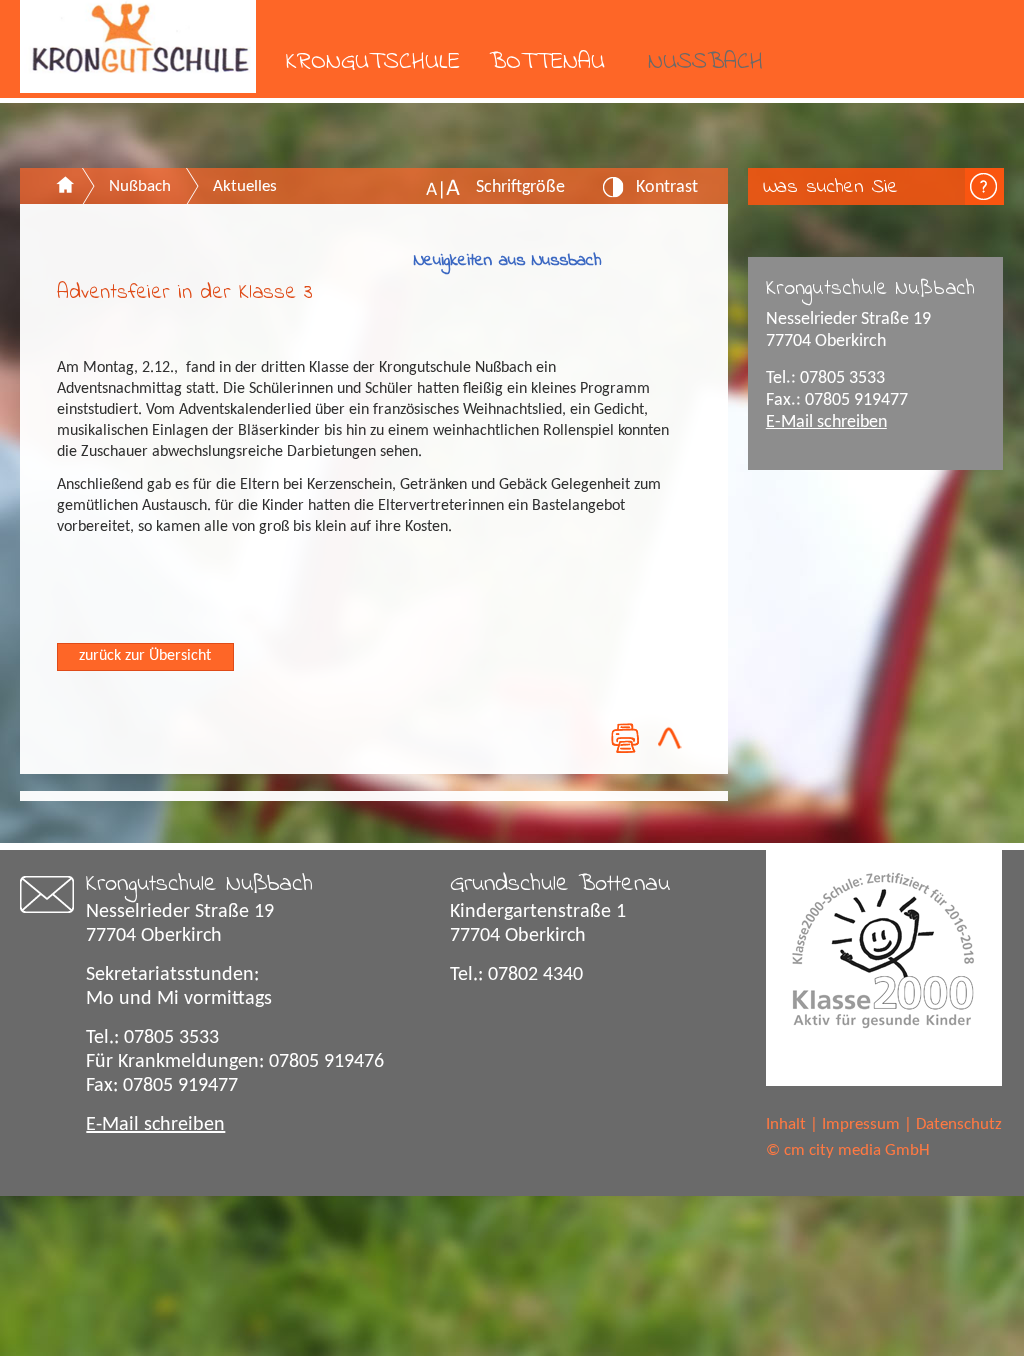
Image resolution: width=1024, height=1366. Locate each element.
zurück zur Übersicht (145, 656)
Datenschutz (959, 1124)
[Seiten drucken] (624, 737)
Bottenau (547, 62)
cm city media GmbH (857, 1150)
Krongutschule (373, 62)
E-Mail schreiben (826, 422)
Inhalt (786, 1124)
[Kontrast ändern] (613, 193)
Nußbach (705, 62)
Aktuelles (245, 186)
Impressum (861, 1124)
